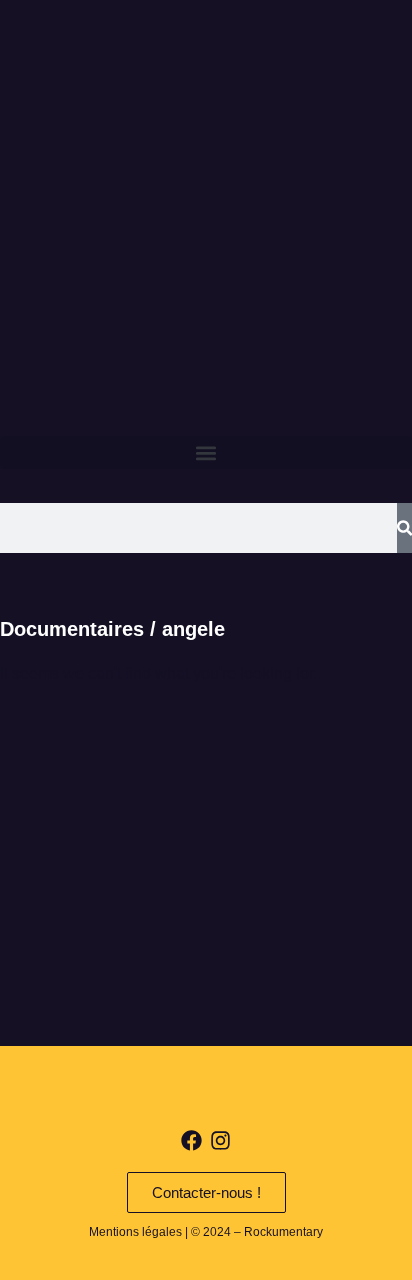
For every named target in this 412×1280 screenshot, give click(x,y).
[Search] (404, 528)
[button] (206, 452)
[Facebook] (191, 1140)
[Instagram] (220, 1140)
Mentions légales (135, 1232)
